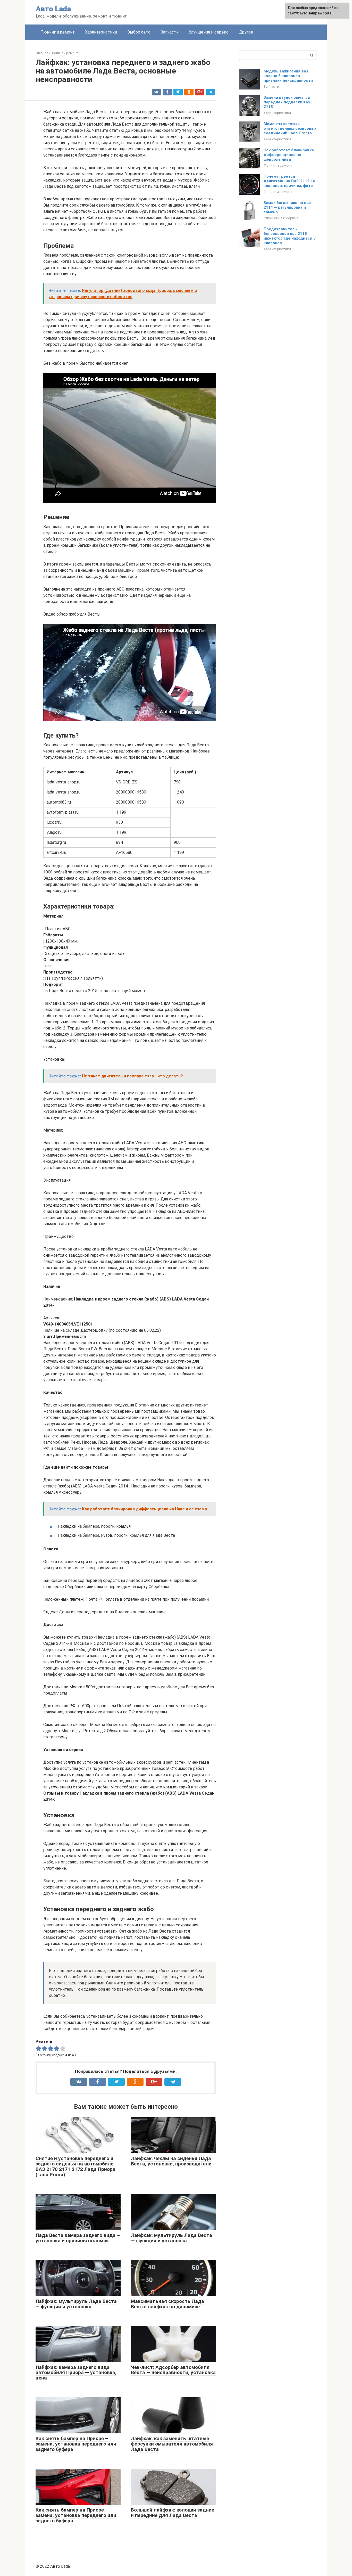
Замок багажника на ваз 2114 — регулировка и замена (287, 207)
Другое (246, 32)
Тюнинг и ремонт (58, 32)
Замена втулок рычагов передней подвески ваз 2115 (287, 102)
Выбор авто (139, 32)
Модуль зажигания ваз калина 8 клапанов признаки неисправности (288, 76)
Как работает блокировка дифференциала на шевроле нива (289, 155)
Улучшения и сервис (209, 32)
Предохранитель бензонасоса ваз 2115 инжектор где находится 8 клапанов (290, 236)
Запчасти (170, 32)
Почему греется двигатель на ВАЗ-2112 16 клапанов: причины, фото (289, 181)
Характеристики (101, 32)
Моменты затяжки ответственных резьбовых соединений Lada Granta (290, 128)
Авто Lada (53, 9)
